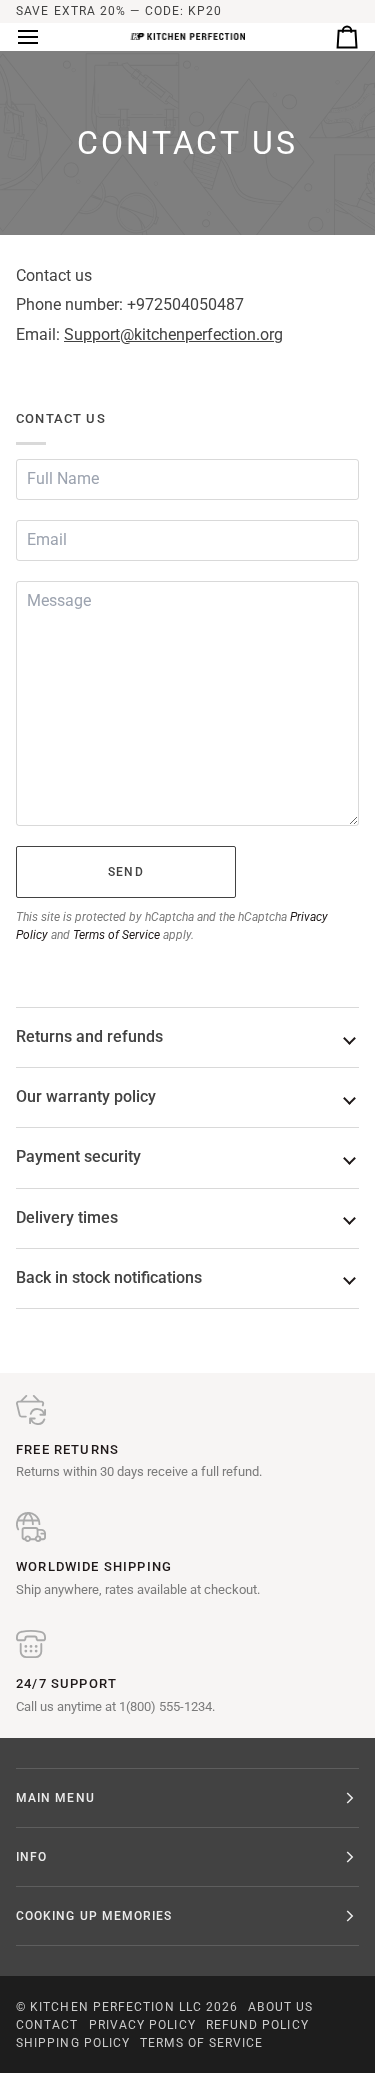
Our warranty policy (86, 1097)
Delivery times (67, 1218)
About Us (280, 2007)
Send (125, 872)
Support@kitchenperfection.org (173, 335)
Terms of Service (116, 935)
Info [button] (31, 1857)
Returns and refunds (89, 1037)
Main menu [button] (55, 1798)
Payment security (78, 1157)
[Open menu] (46, 37)
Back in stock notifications (109, 1278)
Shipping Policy (73, 2043)
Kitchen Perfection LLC (116, 2007)
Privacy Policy (142, 2025)
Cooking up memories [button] (94, 1916)
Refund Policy (257, 2025)
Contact (47, 2025)
